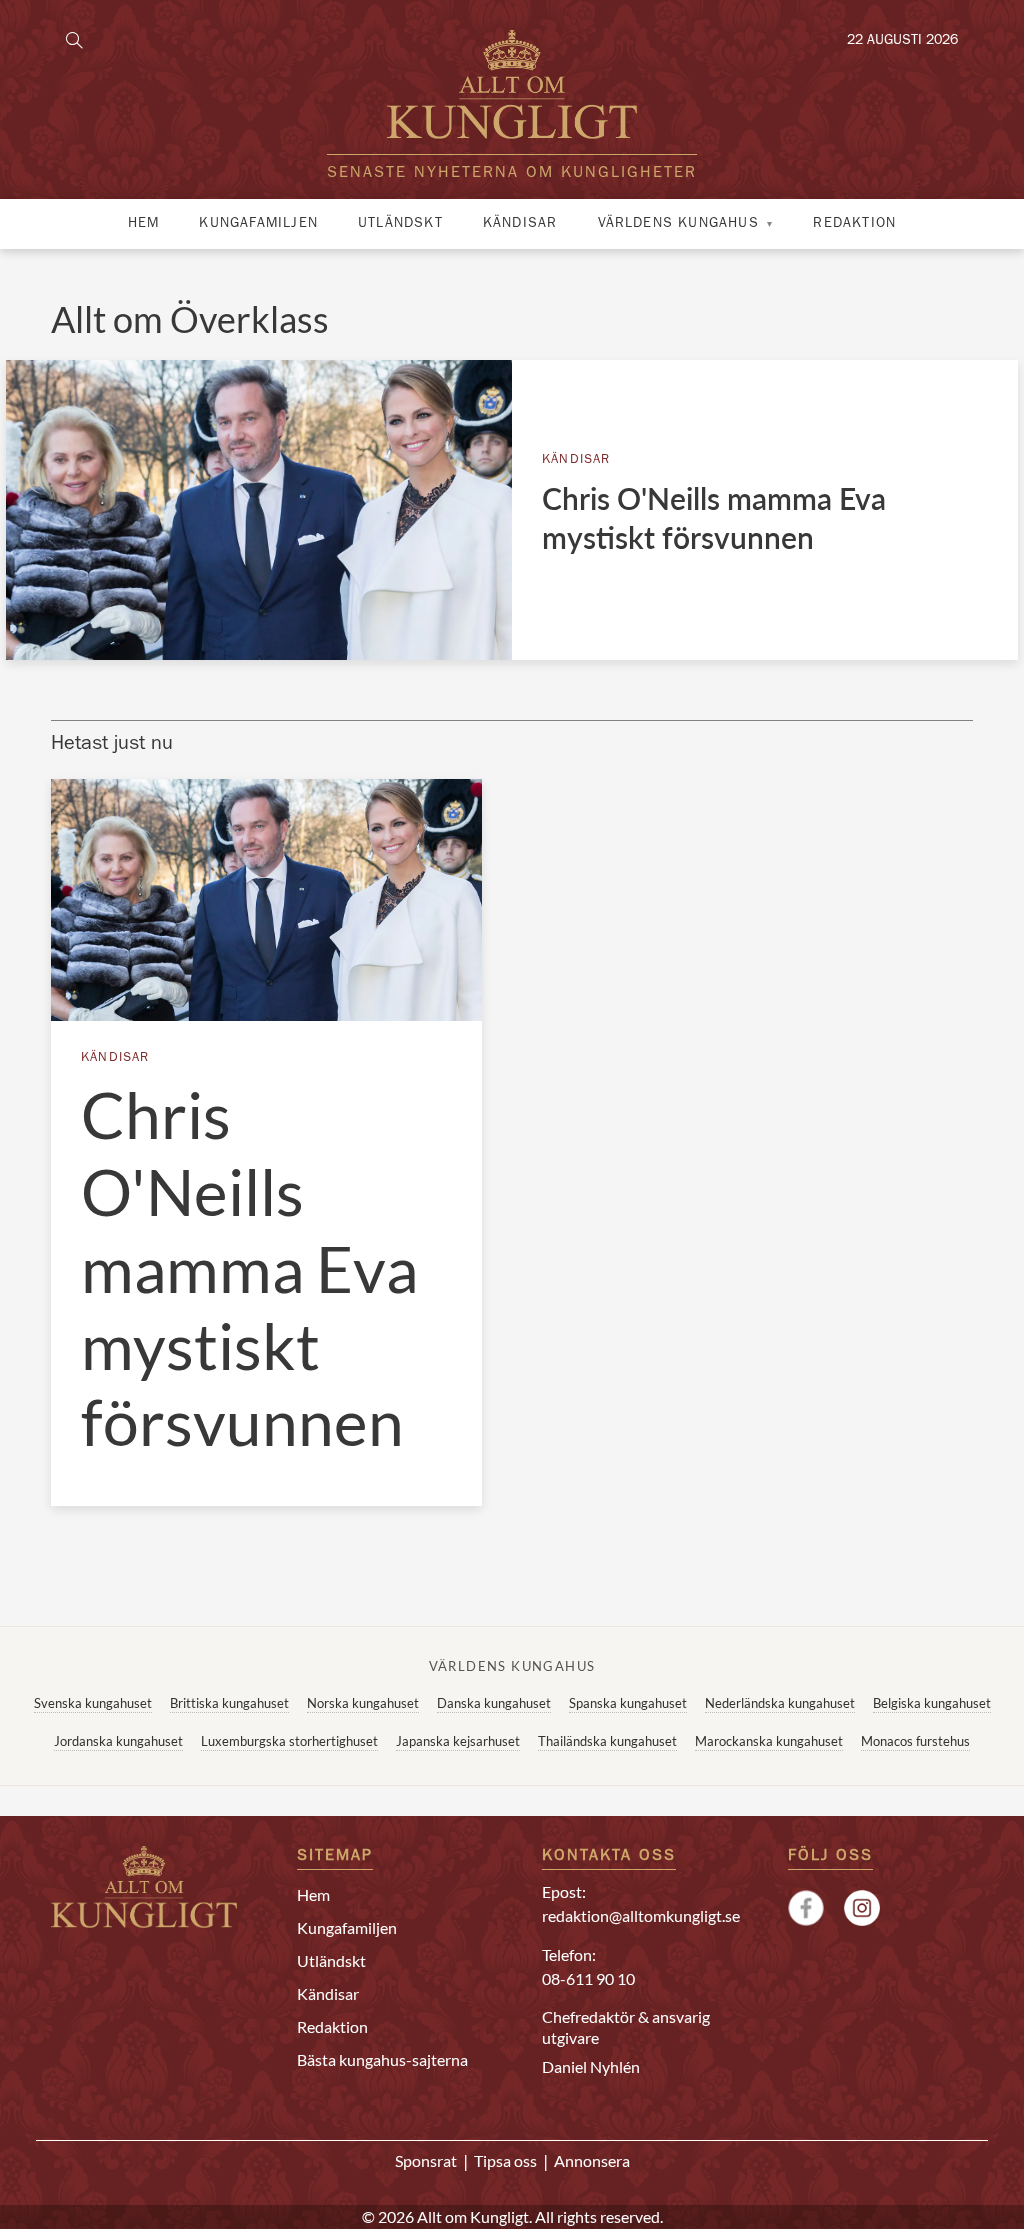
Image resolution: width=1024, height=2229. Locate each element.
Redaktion (854, 224)
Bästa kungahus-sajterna (382, 2059)
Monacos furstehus (915, 1741)
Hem (144, 224)
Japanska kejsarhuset (458, 1741)
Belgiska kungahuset (932, 1703)
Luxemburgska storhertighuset (289, 1741)
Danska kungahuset (494, 1703)
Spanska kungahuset (628, 1703)
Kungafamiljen (258, 224)
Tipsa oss (505, 2160)
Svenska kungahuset (93, 1703)
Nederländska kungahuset (780, 1703)
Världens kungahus (678, 224)
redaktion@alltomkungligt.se (641, 1915)
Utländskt (400, 224)
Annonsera (592, 2160)
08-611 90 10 (588, 1978)
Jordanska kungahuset (118, 1741)
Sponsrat (426, 2160)
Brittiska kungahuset (229, 1703)
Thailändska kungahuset (607, 1741)
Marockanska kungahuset (769, 1741)
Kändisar (520, 224)
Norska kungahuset (363, 1703)
